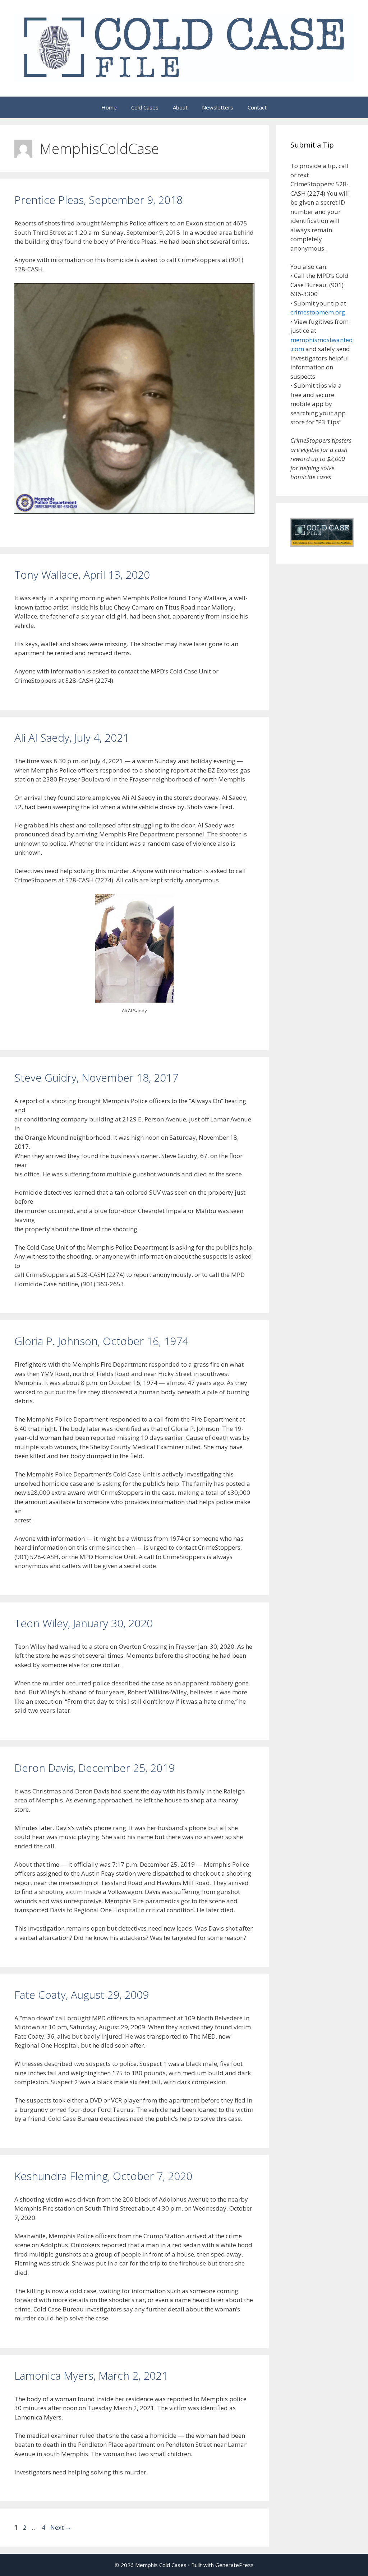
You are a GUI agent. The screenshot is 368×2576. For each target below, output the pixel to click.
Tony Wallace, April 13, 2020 (82, 575)
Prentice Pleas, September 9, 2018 (98, 200)
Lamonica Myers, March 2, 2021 (91, 2376)
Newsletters (218, 107)
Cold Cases (145, 107)
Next (61, 2527)
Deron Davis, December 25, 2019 (95, 1768)
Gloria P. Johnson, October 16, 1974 (101, 1341)
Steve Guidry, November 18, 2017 (96, 1077)
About (180, 107)
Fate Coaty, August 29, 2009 (82, 1995)
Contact (257, 107)
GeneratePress (234, 2565)
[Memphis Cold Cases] (184, 48)
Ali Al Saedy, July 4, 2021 (72, 738)
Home (109, 107)
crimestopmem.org (318, 312)
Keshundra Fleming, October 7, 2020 (103, 2176)
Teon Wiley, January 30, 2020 (84, 1623)
